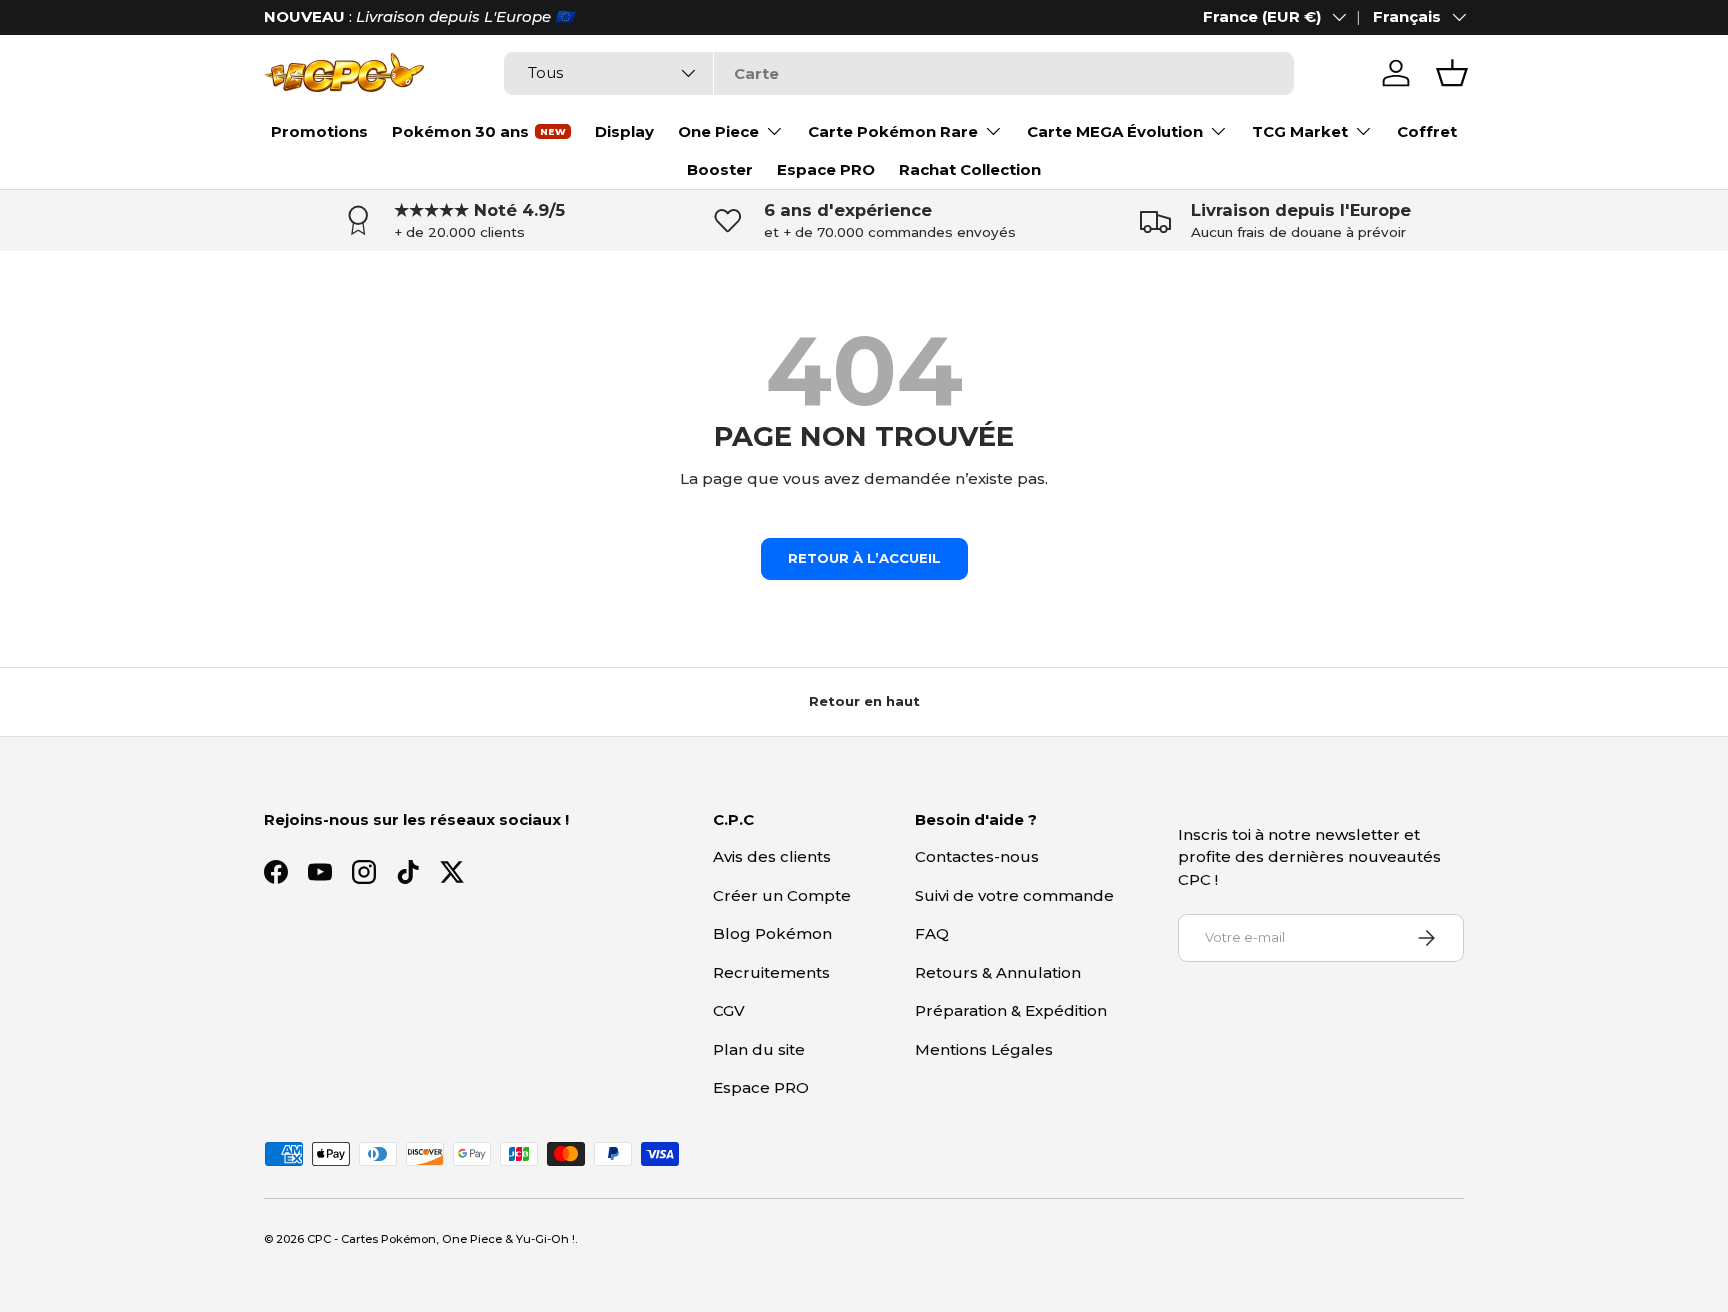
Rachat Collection (970, 169)
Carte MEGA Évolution (1115, 131)
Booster (720, 169)
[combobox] (898, 73)
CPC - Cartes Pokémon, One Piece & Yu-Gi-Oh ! (441, 1239)
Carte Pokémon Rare (893, 131)
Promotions (319, 131)
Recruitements (771, 972)
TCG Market (1300, 131)
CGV (729, 1010)
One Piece (718, 131)
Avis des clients (772, 856)
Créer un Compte (782, 895)
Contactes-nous (977, 856)
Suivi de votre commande (1014, 895)
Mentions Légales (984, 1049)
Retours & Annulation (998, 972)
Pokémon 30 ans (460, 131)
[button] (1452, 73)
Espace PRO (826, 169)
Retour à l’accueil (864, 558)
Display (624, 131)
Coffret (1427, 131)
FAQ (932, 933)
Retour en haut (864, 701)
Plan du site (759, 1049)
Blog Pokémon (772, 933)
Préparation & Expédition (1011, 1010)
